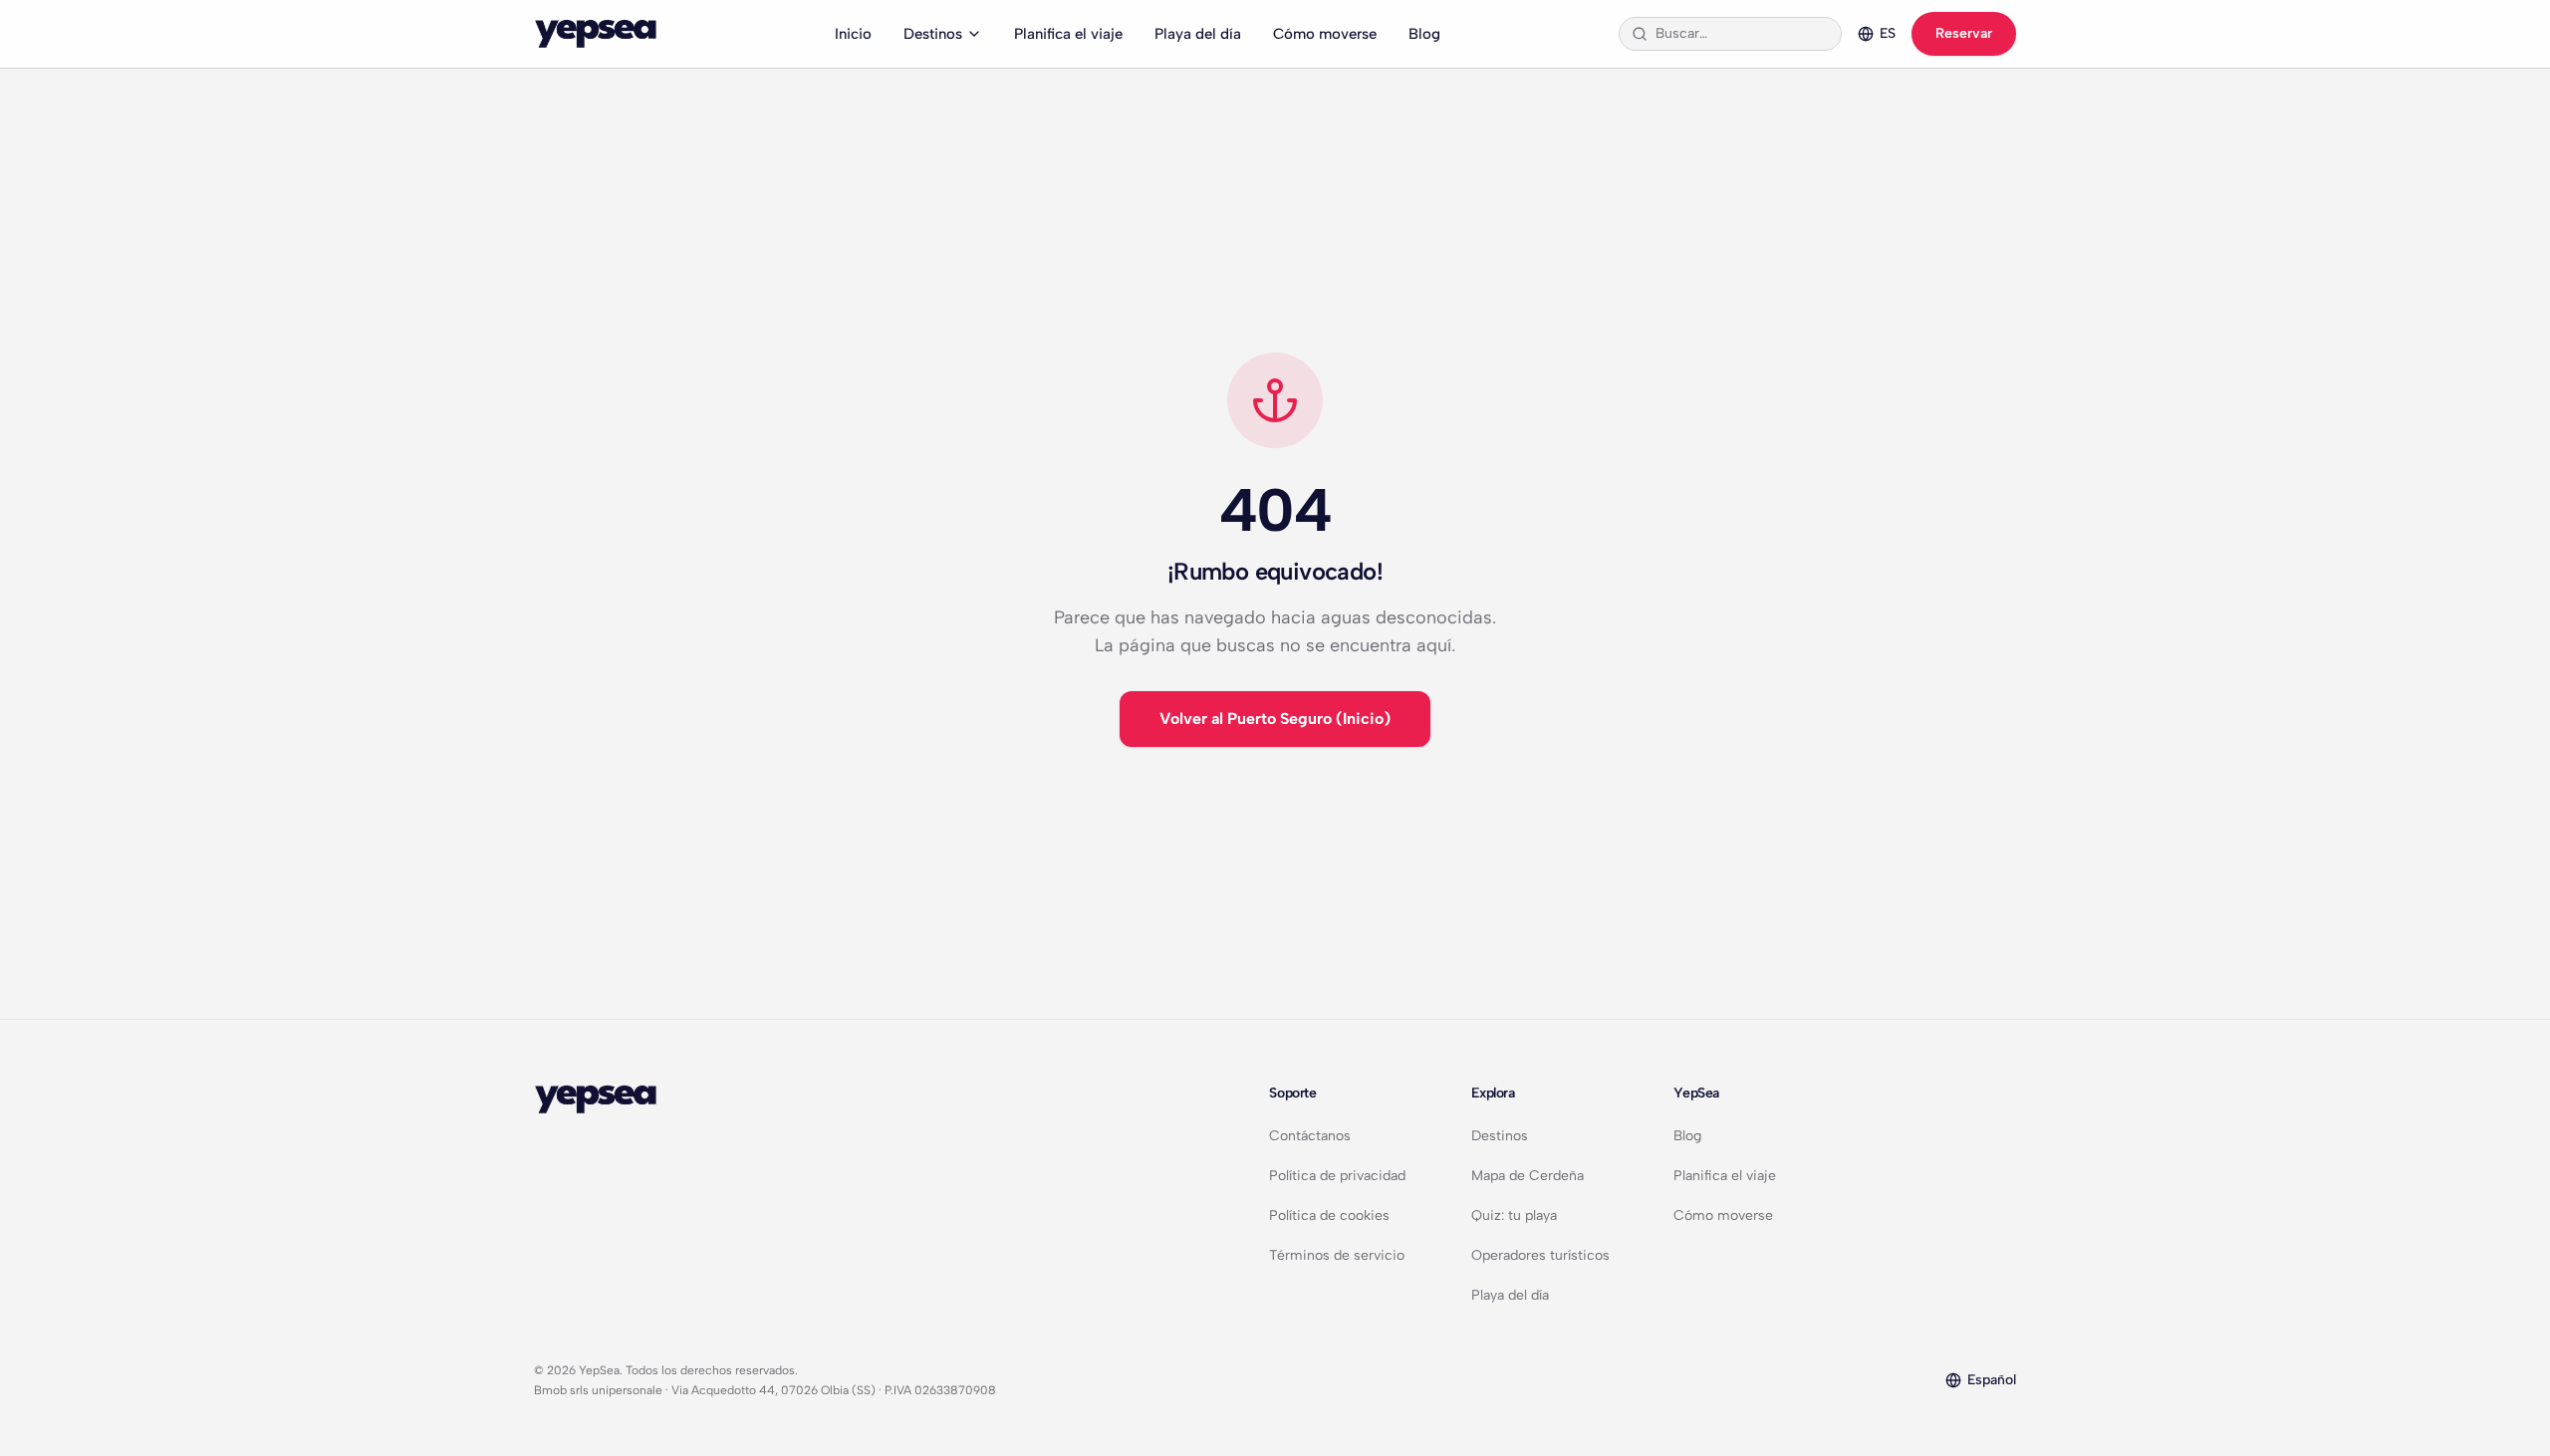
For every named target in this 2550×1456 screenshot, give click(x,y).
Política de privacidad (1337, 1176)
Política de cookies (1329, 1215)
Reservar (1964, 33)
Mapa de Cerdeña (1528, 1176)
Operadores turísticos (1540, 1255)
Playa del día (1198, 34)
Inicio (853, 34)
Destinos (933, 34)
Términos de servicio (1337, 1255)
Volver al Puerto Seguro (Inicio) (1275, 719)
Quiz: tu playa (1514, 1215)
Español (1992, 1380)
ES (1888, 33)
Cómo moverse (1325, 34)
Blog (1424, 34)
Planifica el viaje (1068, 34)
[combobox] (1742, 34)
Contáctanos (1310, 1136)
